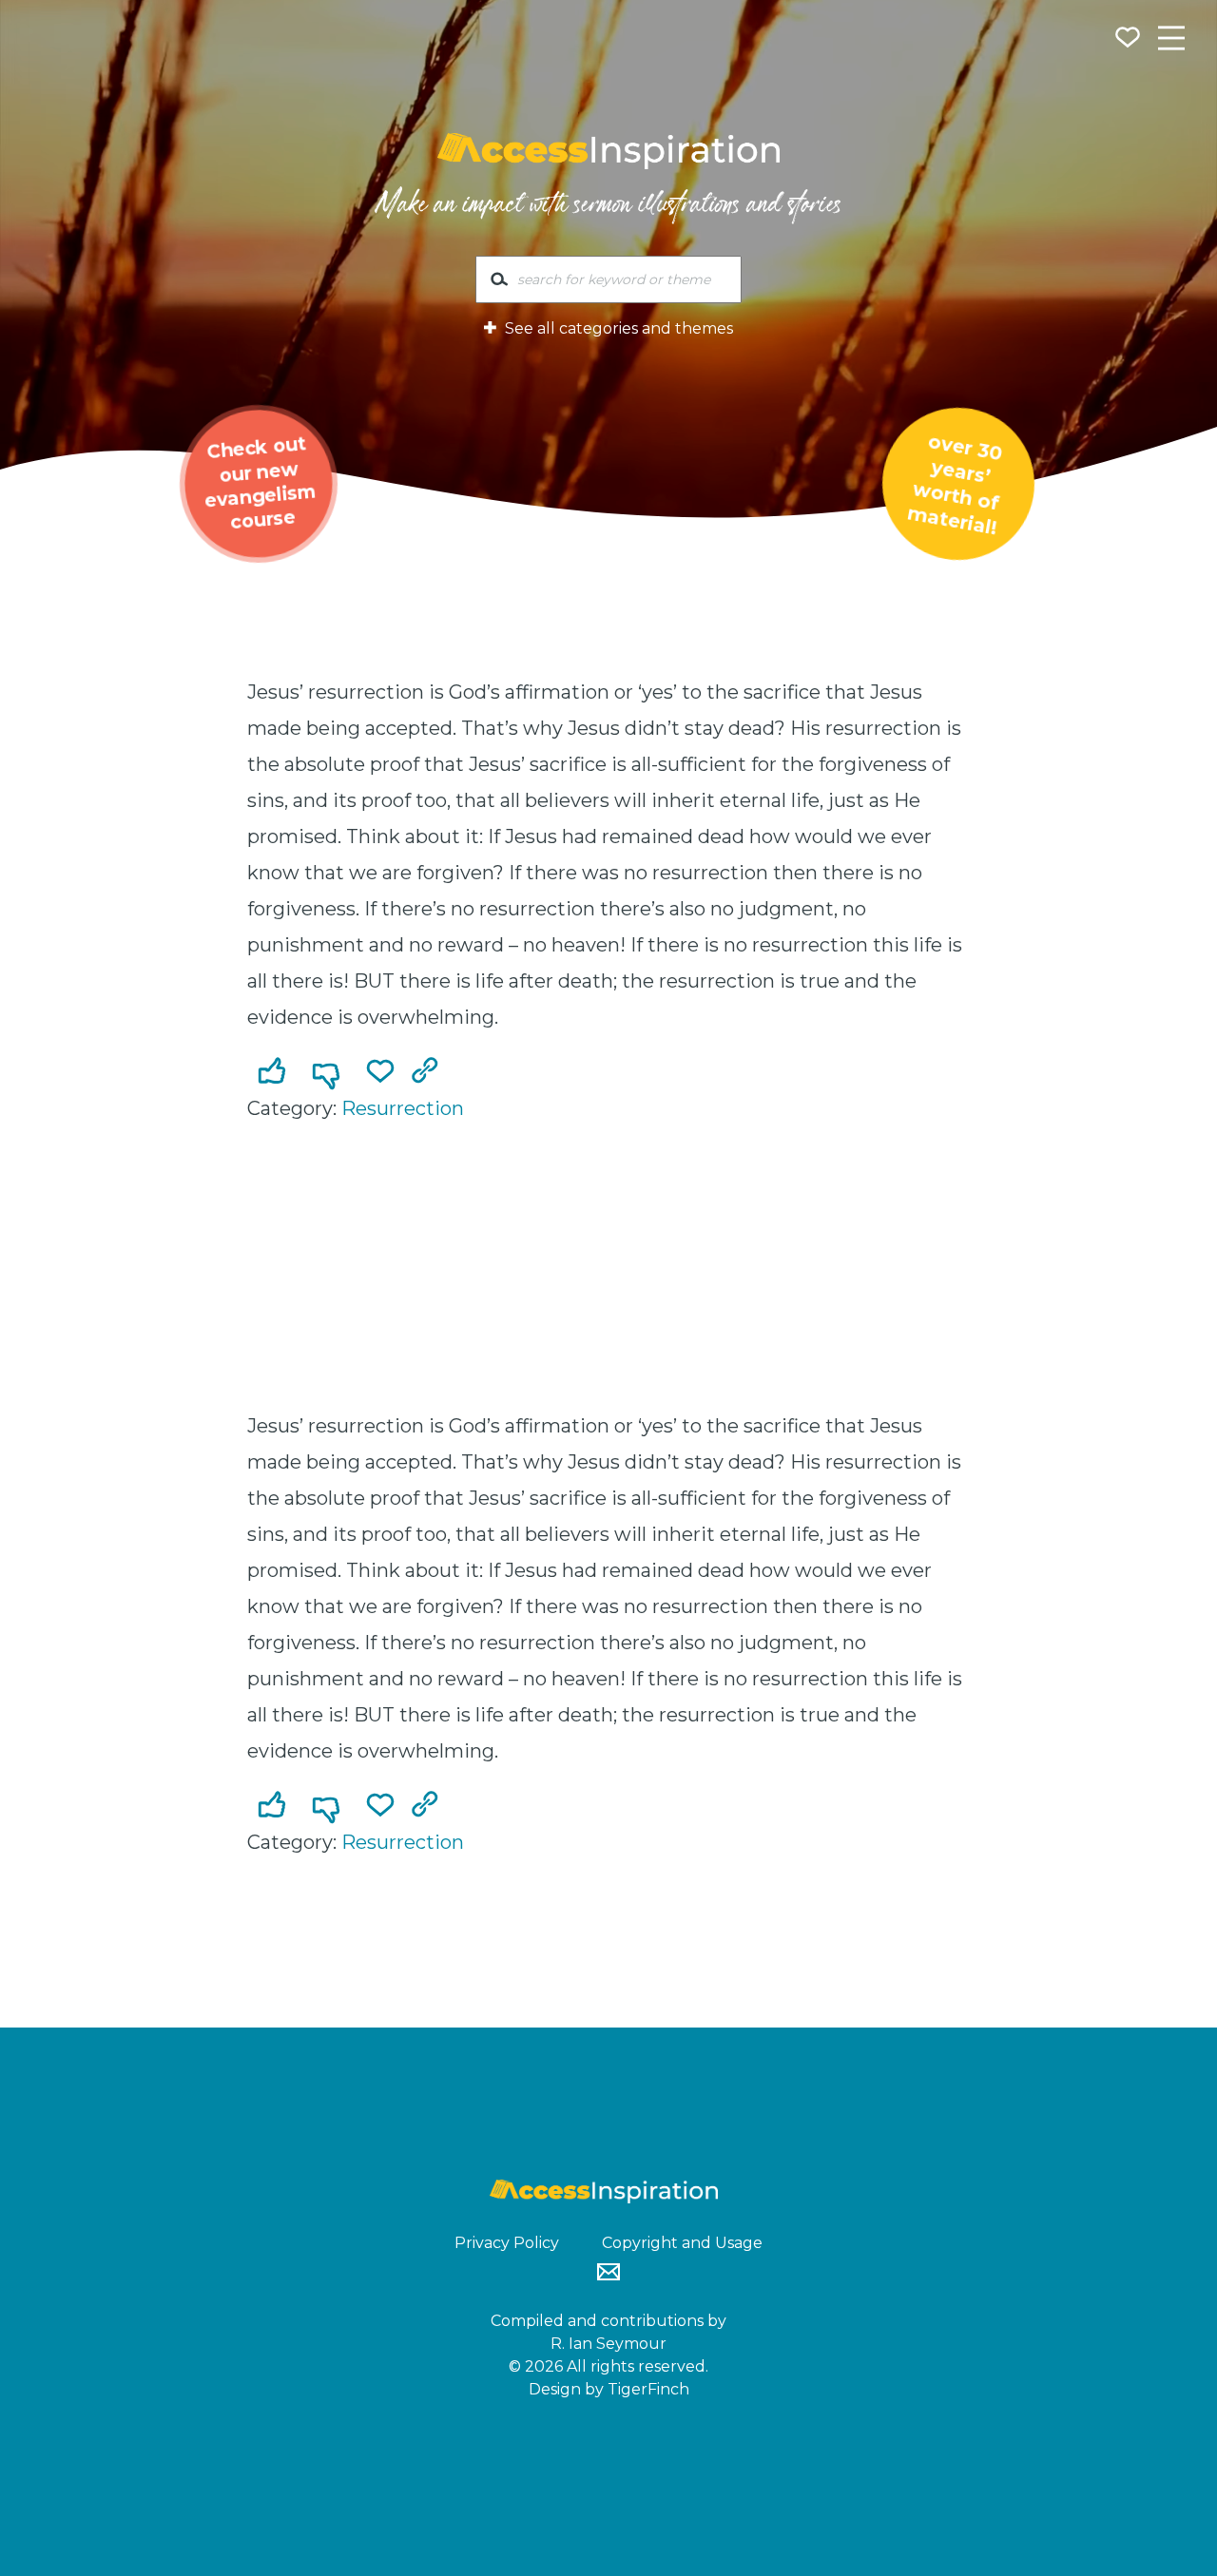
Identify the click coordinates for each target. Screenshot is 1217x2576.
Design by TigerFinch (609, 2389)
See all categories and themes (617, 328)
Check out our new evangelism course (261, 483)
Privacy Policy (507, 2243)
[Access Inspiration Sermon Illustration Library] (608, 151)
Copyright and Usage (682, 2243)
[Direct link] (429, 1072)
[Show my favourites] (1130, 40)
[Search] (499, 283)
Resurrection (403, 1108)
